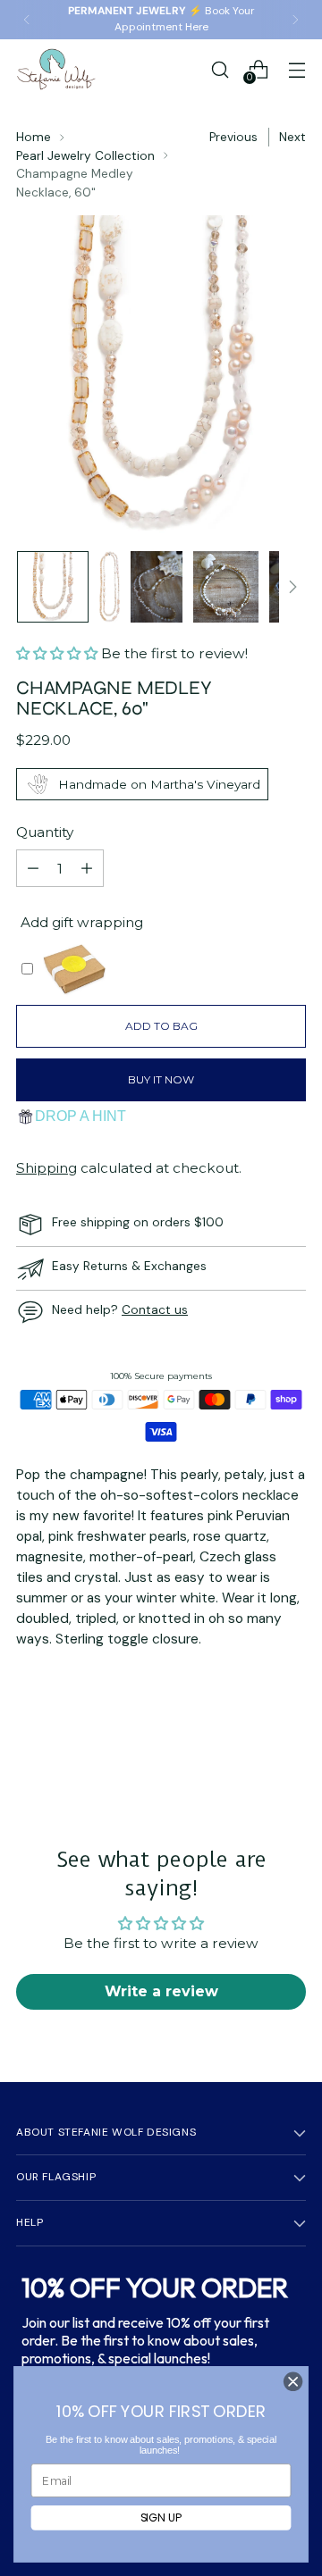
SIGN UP (161, 2517)
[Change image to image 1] (53, 587)
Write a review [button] (161, 1991)
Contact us (155, 1309)
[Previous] (27, 20)
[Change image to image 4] (226, 587)
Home (34, 137)
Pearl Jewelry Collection (85, 155)
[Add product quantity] (87, 868)
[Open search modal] (220, 69)
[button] (59, 653)
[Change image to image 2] (110, 587)
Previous (233, 137)
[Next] (295, 20)
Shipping (47, 1168)
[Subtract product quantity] (33, 868)
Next (292, 137)
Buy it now (161, 1079)
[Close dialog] (293, 2382)
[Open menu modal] (297, 69)
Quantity (45, 832)
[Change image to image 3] (156, 587)
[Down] (292, 587)
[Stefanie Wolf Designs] (56, 69)
